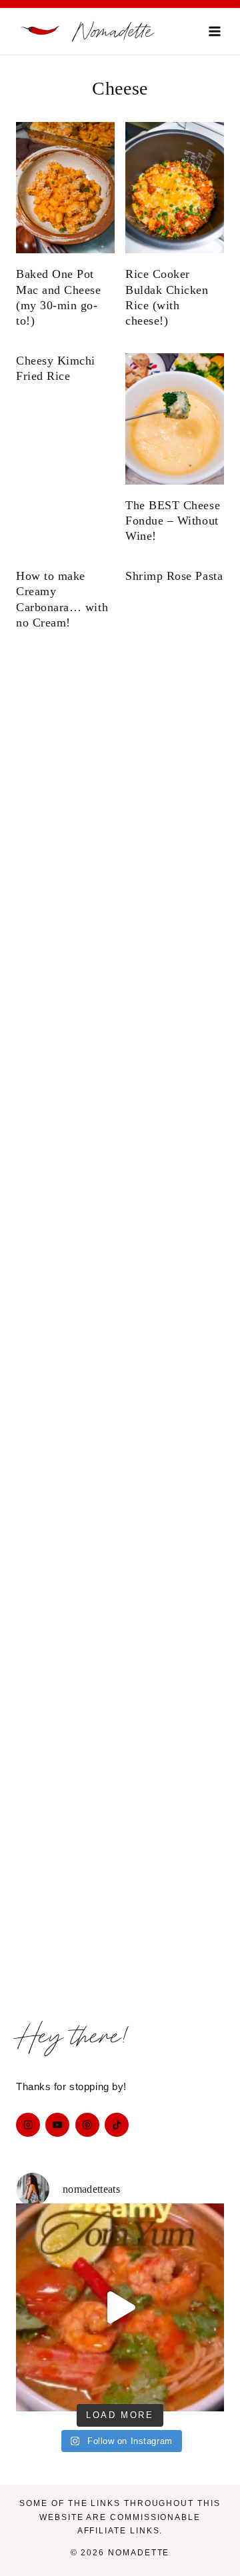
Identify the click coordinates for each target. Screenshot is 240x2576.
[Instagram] (28, 2125)
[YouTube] (57, 2125)
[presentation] (65, 188)
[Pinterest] (87, 2125)
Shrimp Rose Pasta (174, 576)
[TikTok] (117, 2125)
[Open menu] (214, 31)
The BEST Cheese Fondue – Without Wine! (173, 521)
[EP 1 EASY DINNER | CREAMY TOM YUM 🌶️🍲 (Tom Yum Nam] (120, 2307)
